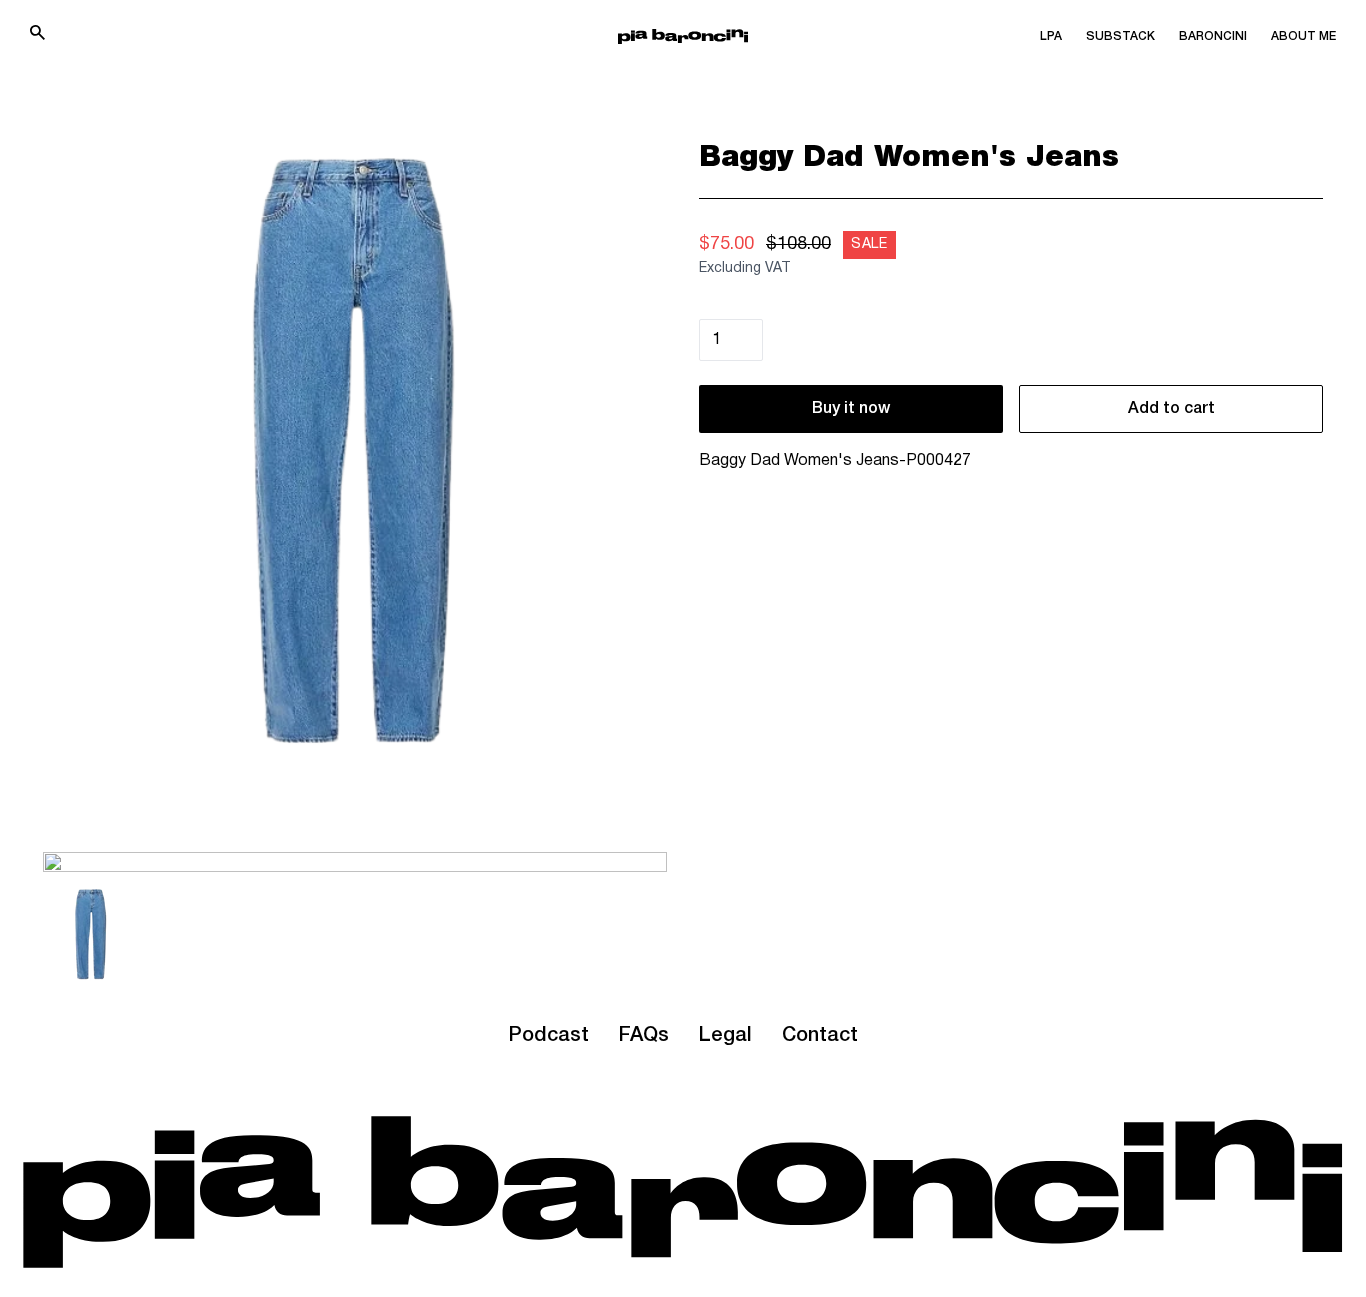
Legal (725, 1036)
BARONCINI (1213, 36)
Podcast (548, 1036)
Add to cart (1171, 409)
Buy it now (851, 409)
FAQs (644, 1036)
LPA (1051, 36)
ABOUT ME (1303, 36)
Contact (820, 1036)
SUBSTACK (1120, 36)
